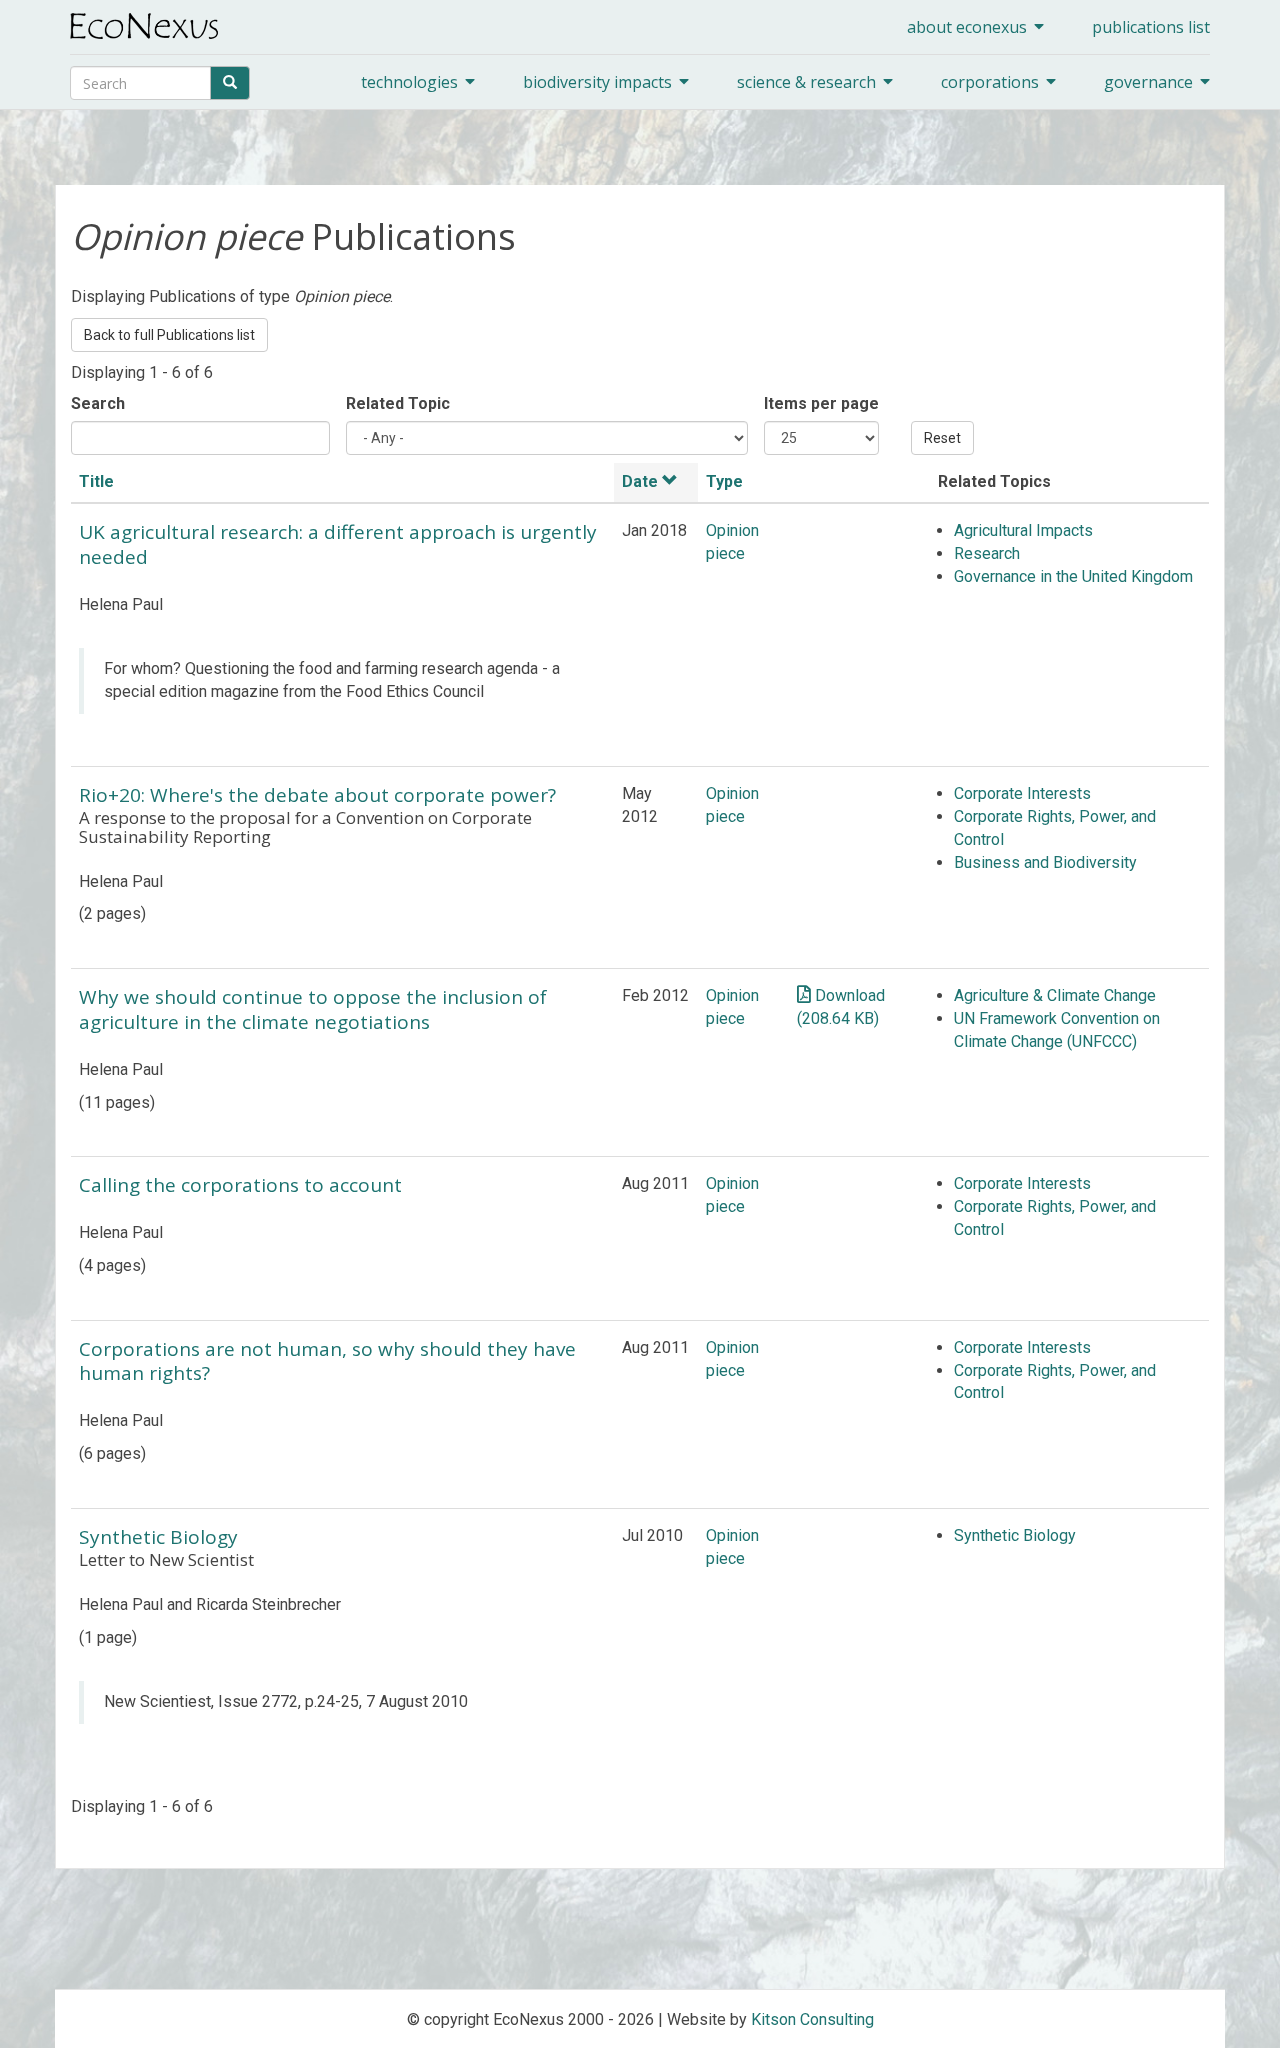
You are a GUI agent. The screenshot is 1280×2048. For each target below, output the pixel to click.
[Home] (151, 26)
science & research (806, 82)
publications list (1151, 27)
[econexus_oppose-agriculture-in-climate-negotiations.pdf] (804, 994)
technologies (409, 82)
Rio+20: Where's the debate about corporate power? (317, 795)
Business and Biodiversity (1045, 862)
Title (96, 481)
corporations (990, 82)
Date (640, 481)
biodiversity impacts (597, 82)
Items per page (821, 403)
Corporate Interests (1022, 793)
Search (98, 403)
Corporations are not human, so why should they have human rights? (327, 1361)
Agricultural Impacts (1023, 530)
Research (987, 553)
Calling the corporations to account (240, 1185)
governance (1148, 82)
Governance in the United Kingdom (1073, 576)
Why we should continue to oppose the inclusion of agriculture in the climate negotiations (313, 1009)
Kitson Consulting (812, 2019)
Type (724, 481)
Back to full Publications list (169, 335)
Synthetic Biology (158, 1537)
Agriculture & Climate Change (1055, 995)
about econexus (967, 27)
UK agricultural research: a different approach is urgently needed (338, 544)
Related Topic (398, 403)
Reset (942, 438)
